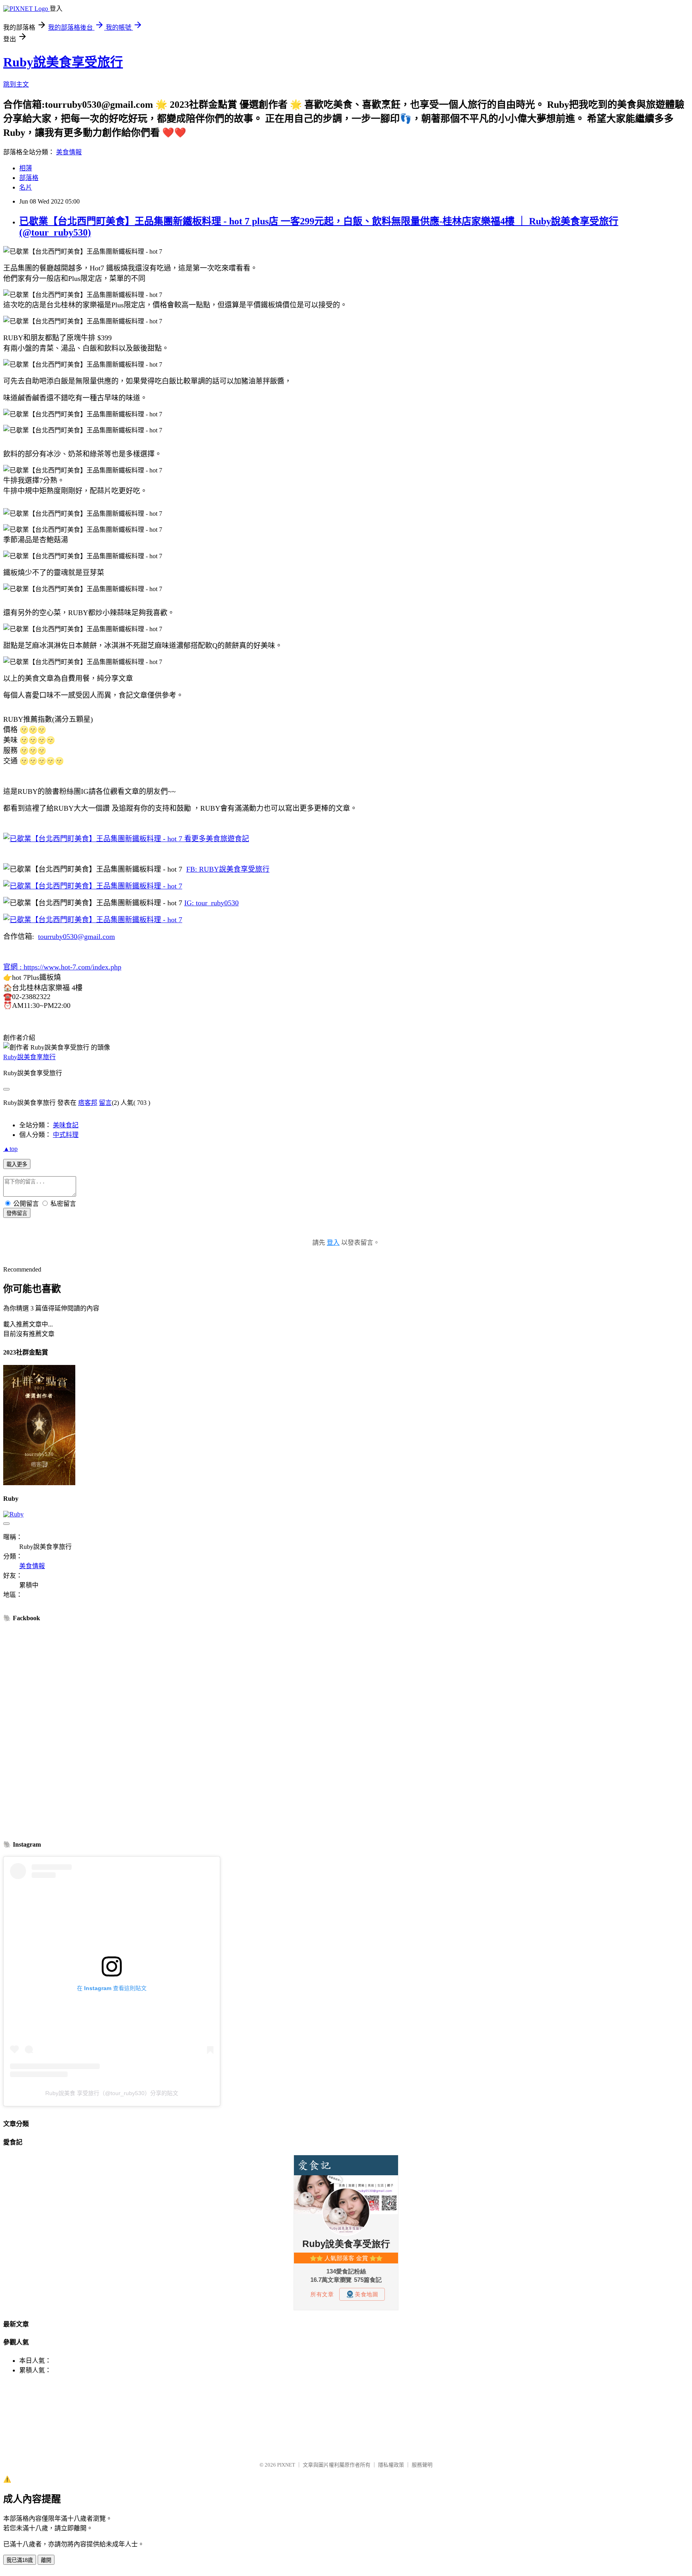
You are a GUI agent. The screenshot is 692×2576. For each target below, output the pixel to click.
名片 (26, 187)
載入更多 (17, 1164)
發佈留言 (17, 1213)
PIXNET (286, 2465)
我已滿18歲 (20, 2560)
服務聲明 (422, 2465)
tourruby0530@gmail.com (76, 937)
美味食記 (66, 1125)
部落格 (29, 178)
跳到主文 (16, 84)
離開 (46, 2560)
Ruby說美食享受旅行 (63, 62)
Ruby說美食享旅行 (29, 1057)
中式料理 (66, 1135)
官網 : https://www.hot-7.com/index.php (62, 967)
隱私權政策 (391, 2465)
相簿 (26, 168)
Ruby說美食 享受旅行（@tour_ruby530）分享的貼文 (112, 2093)
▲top (10, 1149)
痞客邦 (88, 1103)
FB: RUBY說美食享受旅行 (228, 869)
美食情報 (69, 152)
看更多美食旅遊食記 (216, 839)
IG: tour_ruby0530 (211, 903)
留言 (105, 1103)
